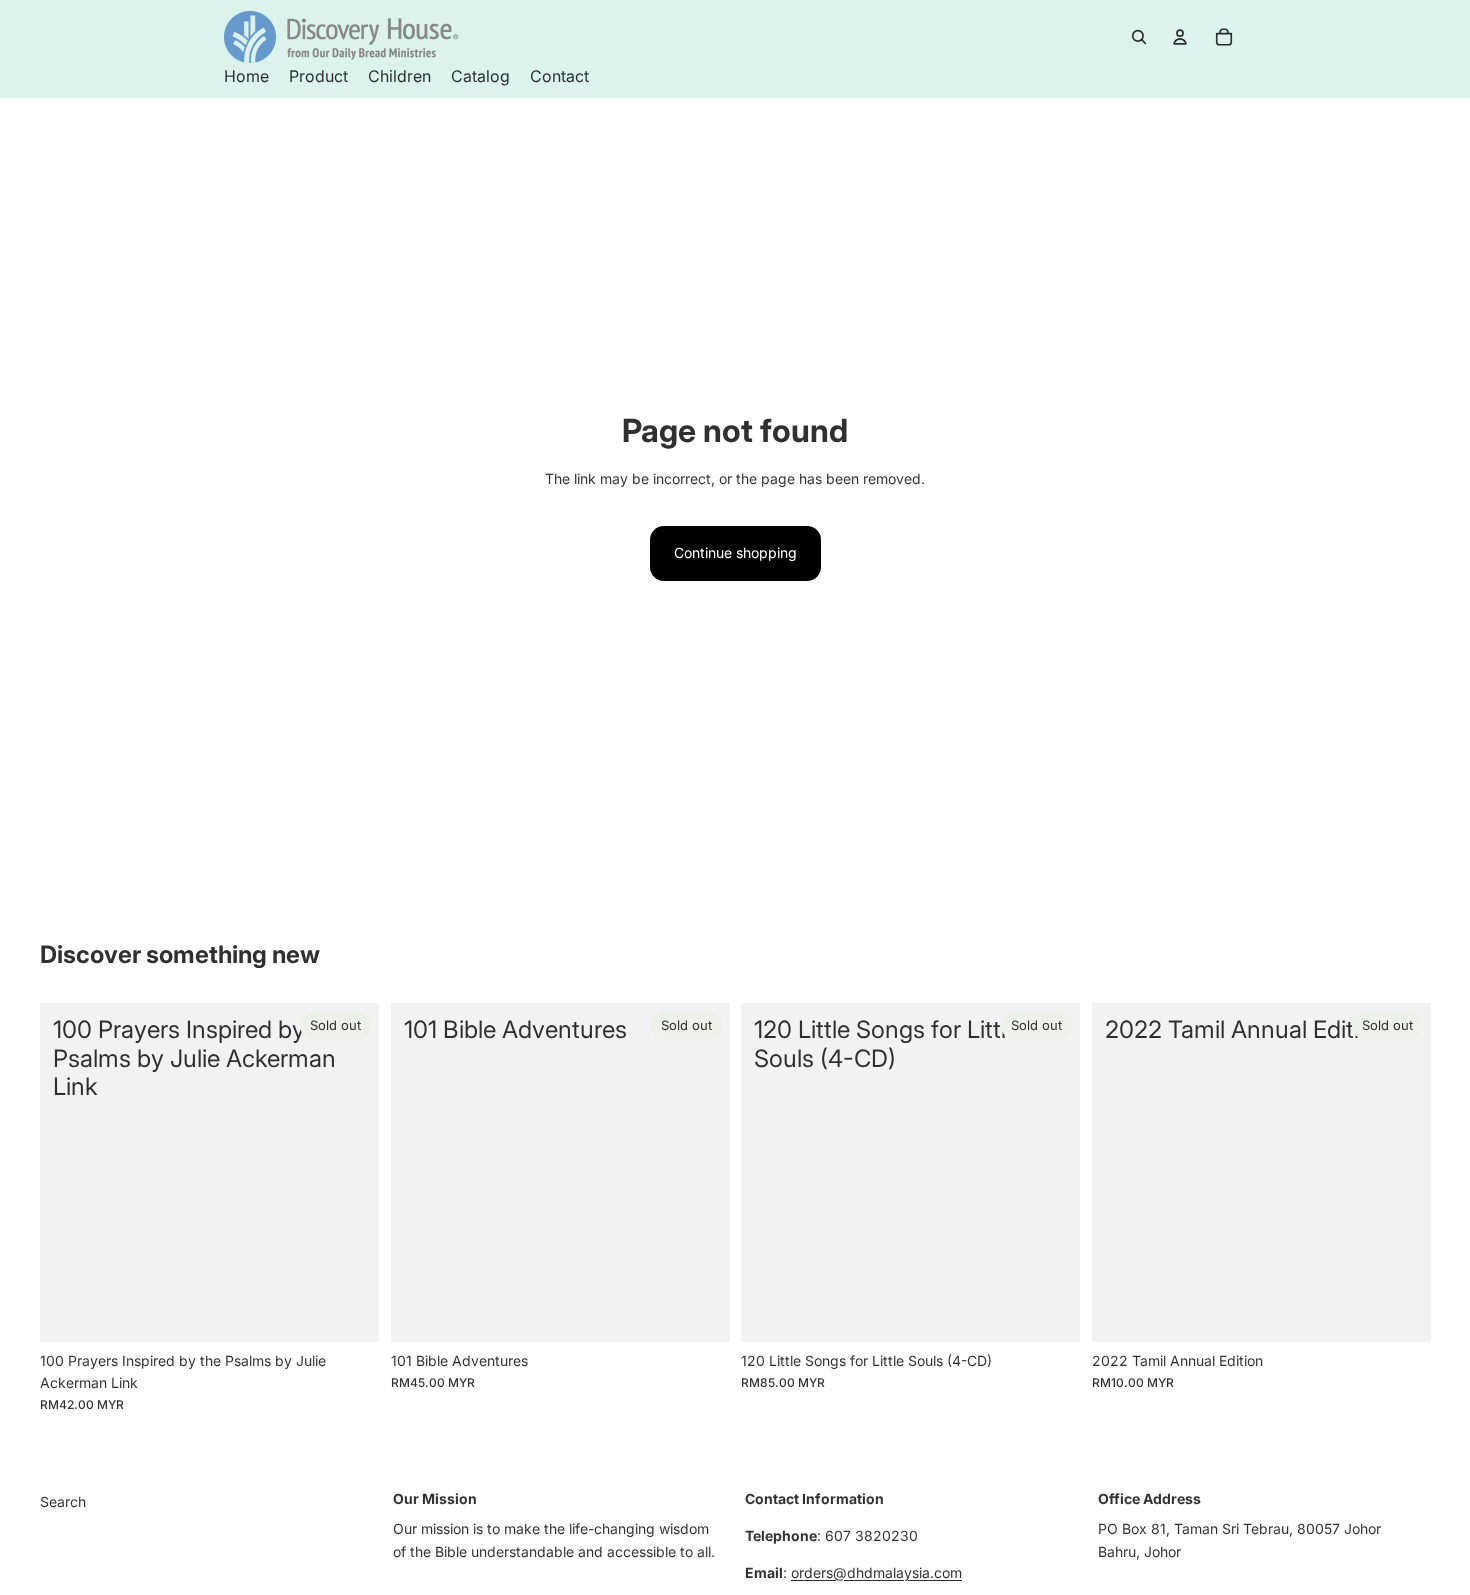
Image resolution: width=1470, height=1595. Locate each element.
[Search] (1139, 37)
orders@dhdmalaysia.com (876, 1572)
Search (63, 1501)
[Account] (1180, 37)
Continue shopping (735, 552)
